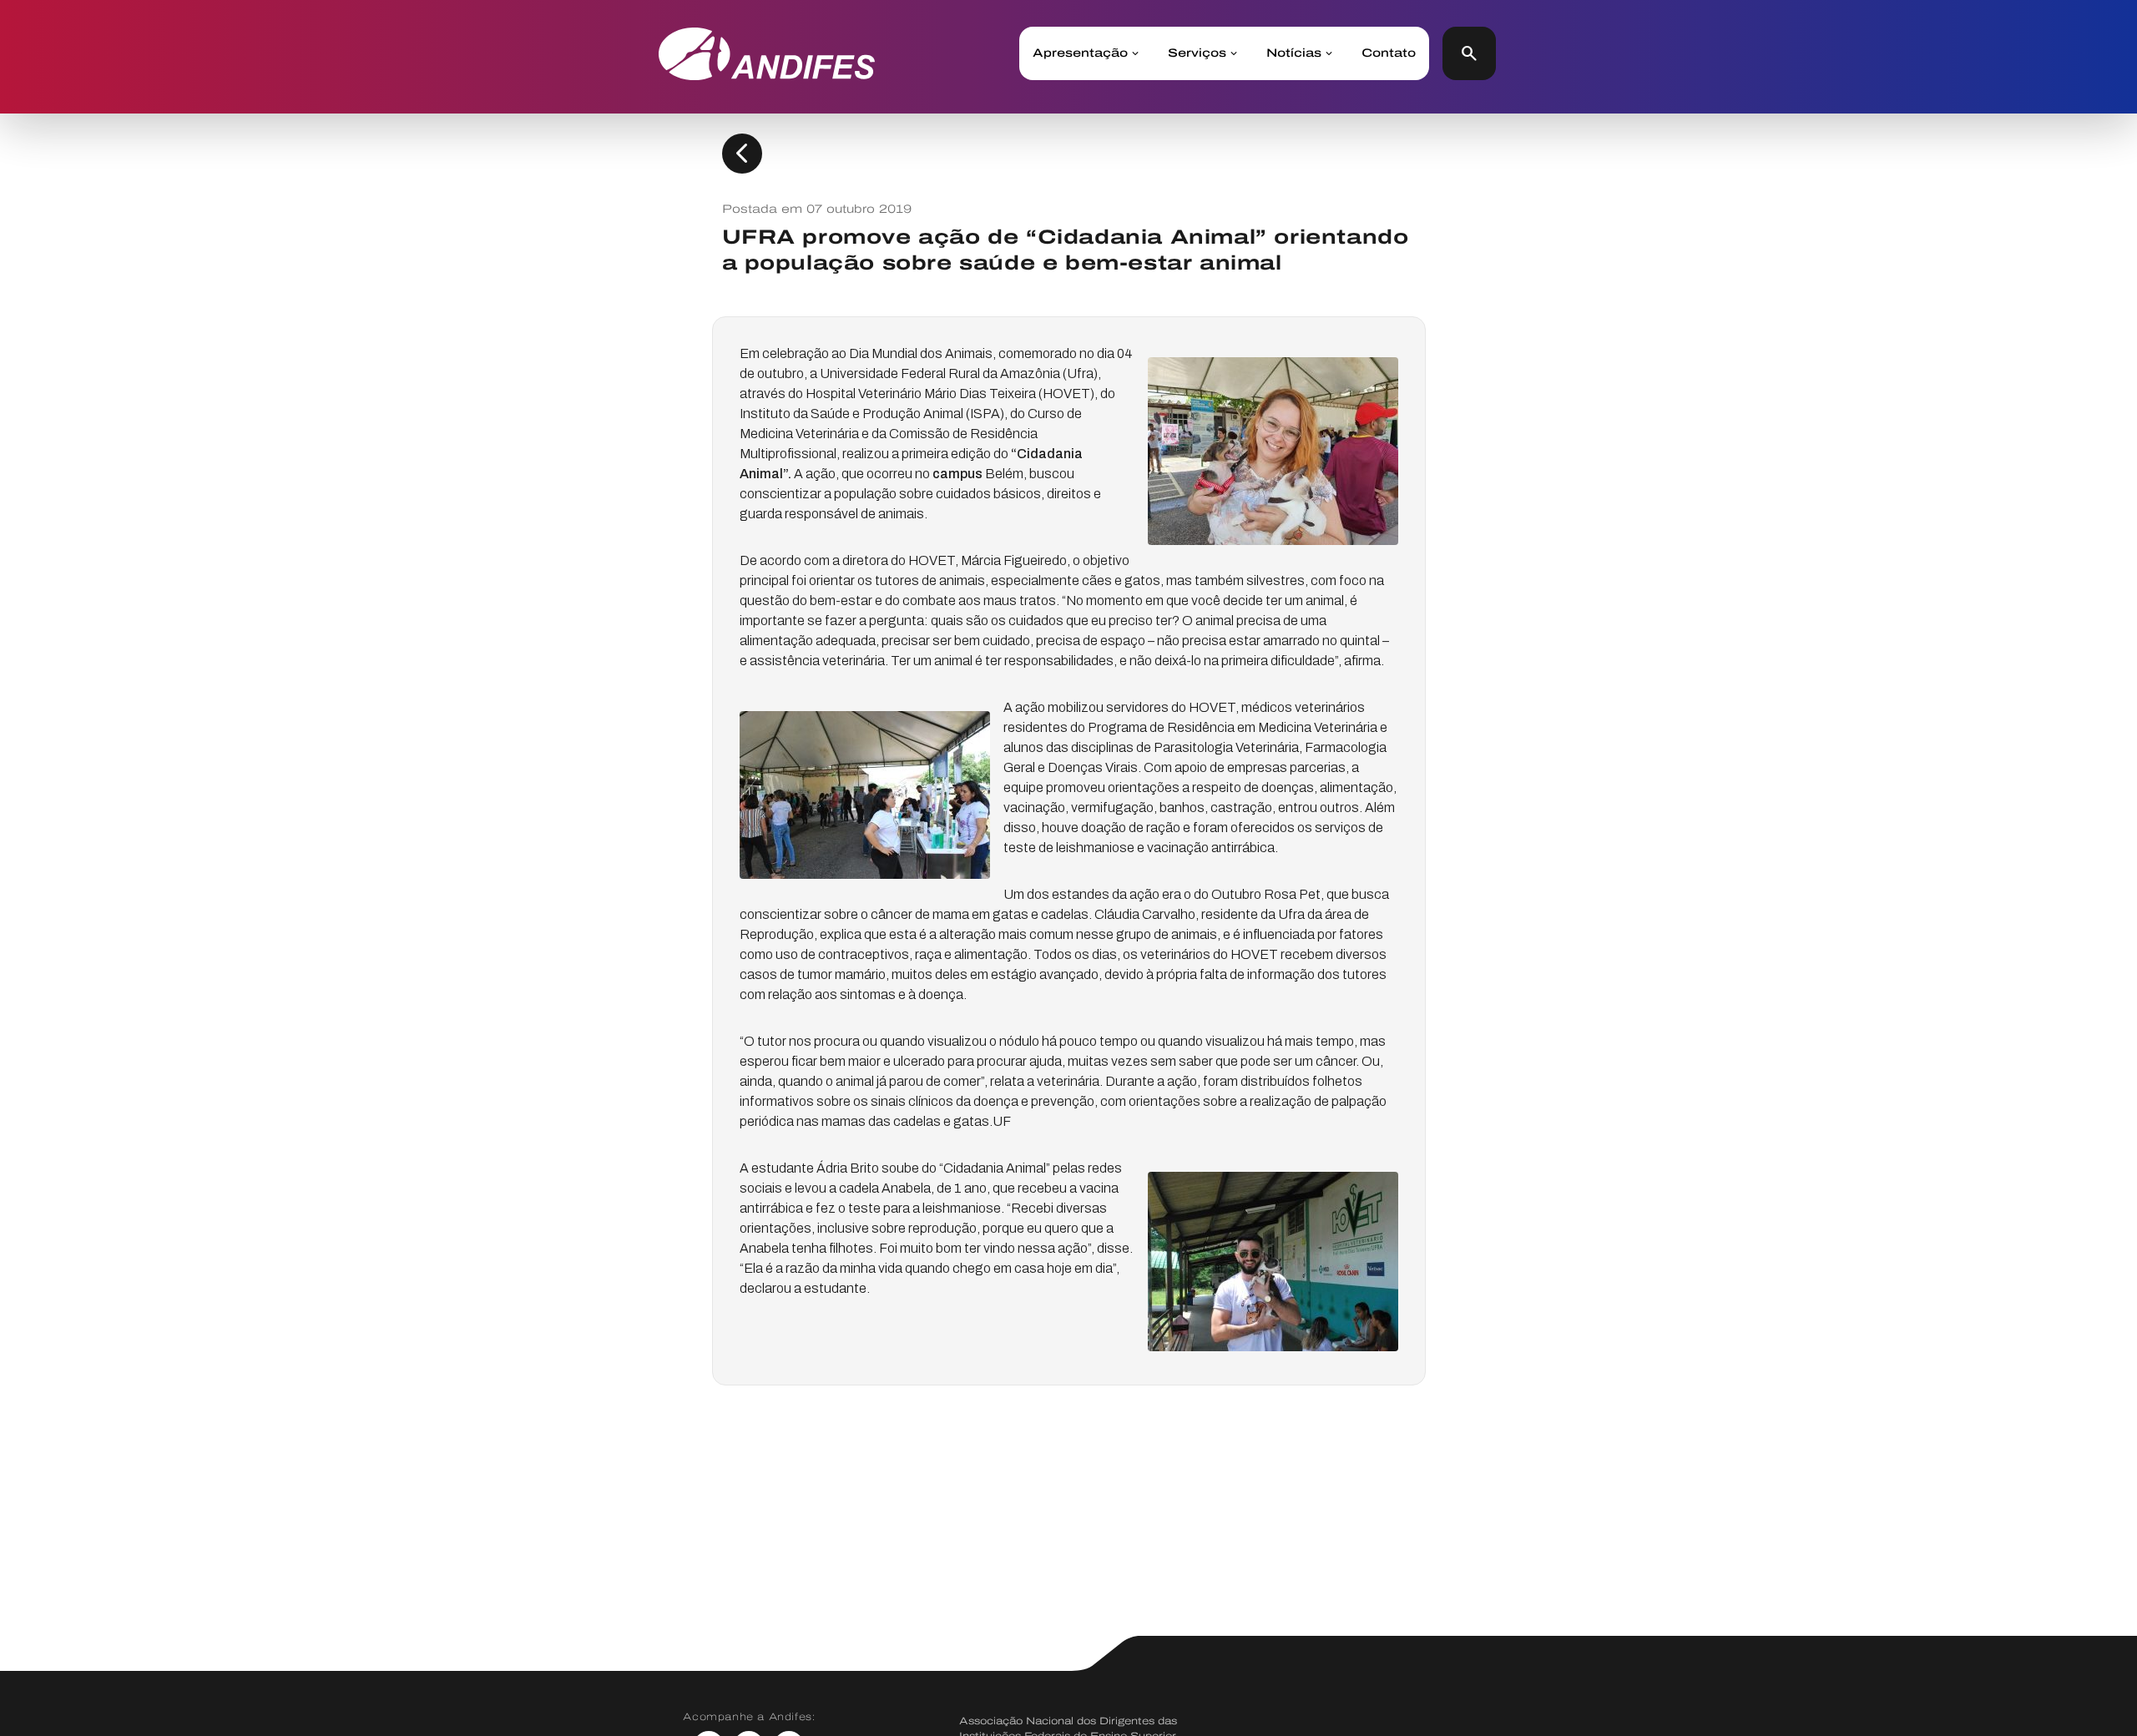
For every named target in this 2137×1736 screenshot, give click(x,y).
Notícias (1294, 53)
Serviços (1197, 53)
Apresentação (1080, 53)
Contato (1389, 53)
